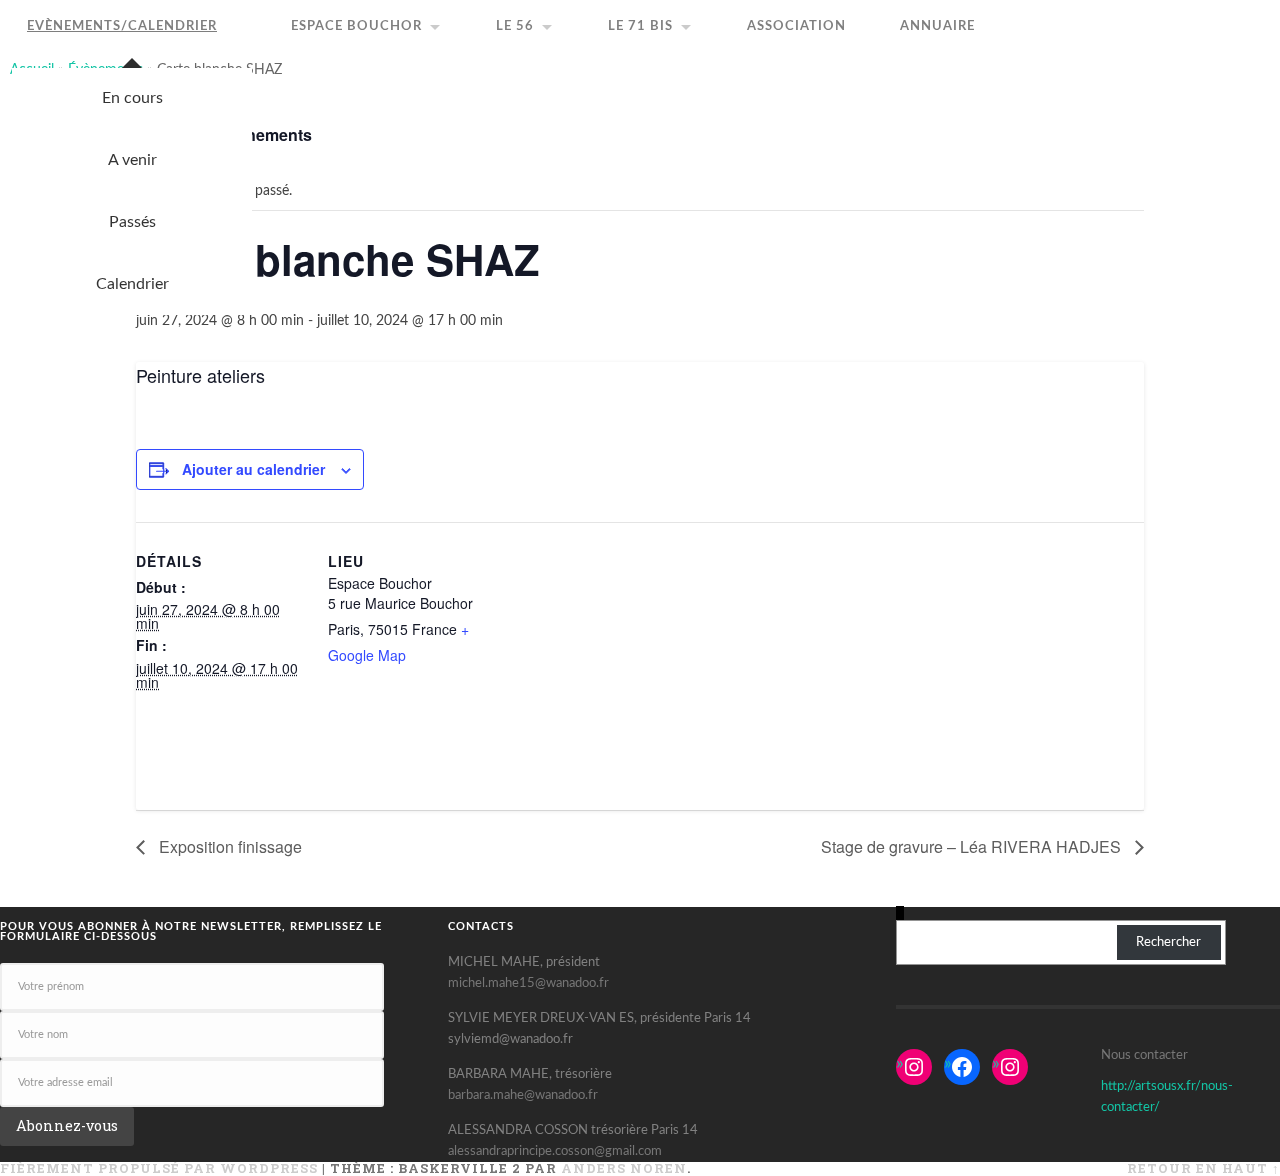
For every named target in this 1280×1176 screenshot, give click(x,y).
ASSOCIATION (796, 26)
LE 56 (515, 26)
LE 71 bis (640, 26)
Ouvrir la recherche (1270, 10)
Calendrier (132, 284)
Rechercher (1168, 942)
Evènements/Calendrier (122, 26)
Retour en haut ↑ (1203, 1168)
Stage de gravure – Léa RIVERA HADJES (973, 846)
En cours (132, 98)
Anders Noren (624, 1168)
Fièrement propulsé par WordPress (159, 1168)
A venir (132, 160)
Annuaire (937, 26)
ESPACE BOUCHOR (356, 26)
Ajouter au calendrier (253, 469)
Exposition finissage (228, 846)
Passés (132, 222)
